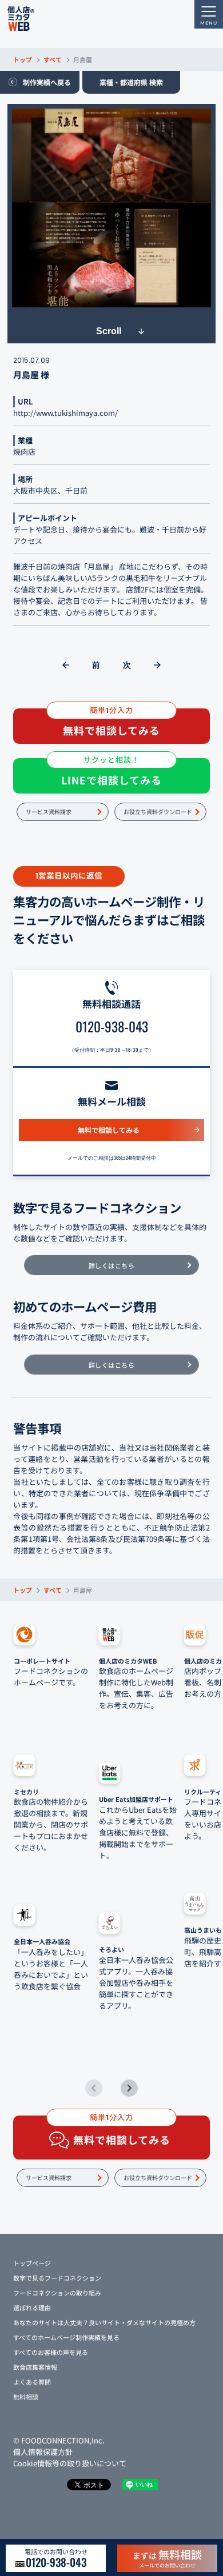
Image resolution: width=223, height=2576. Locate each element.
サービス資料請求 (49, 812)
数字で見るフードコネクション (57, 2278)
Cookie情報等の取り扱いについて (70, 2463)
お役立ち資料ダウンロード (158, 812)
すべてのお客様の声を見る (51, 2352)
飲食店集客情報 (35, 2367)
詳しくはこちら (112, 1265)
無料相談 (26, 2397)
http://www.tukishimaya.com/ (65, 413)
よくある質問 (32, 2382)
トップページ (32, 2263)
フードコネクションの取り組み (57, 2293)
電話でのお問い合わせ (56, 2558)
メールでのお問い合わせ (167, 2558)
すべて (53, 59)
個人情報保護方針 (43, 2452)
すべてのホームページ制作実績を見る (66, 2337)
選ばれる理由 (32, 2307)
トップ (23, 59)
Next (129, 2088)
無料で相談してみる (109, 1130)
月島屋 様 (31, 374)
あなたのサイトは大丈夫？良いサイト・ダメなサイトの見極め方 (104, 2322)
